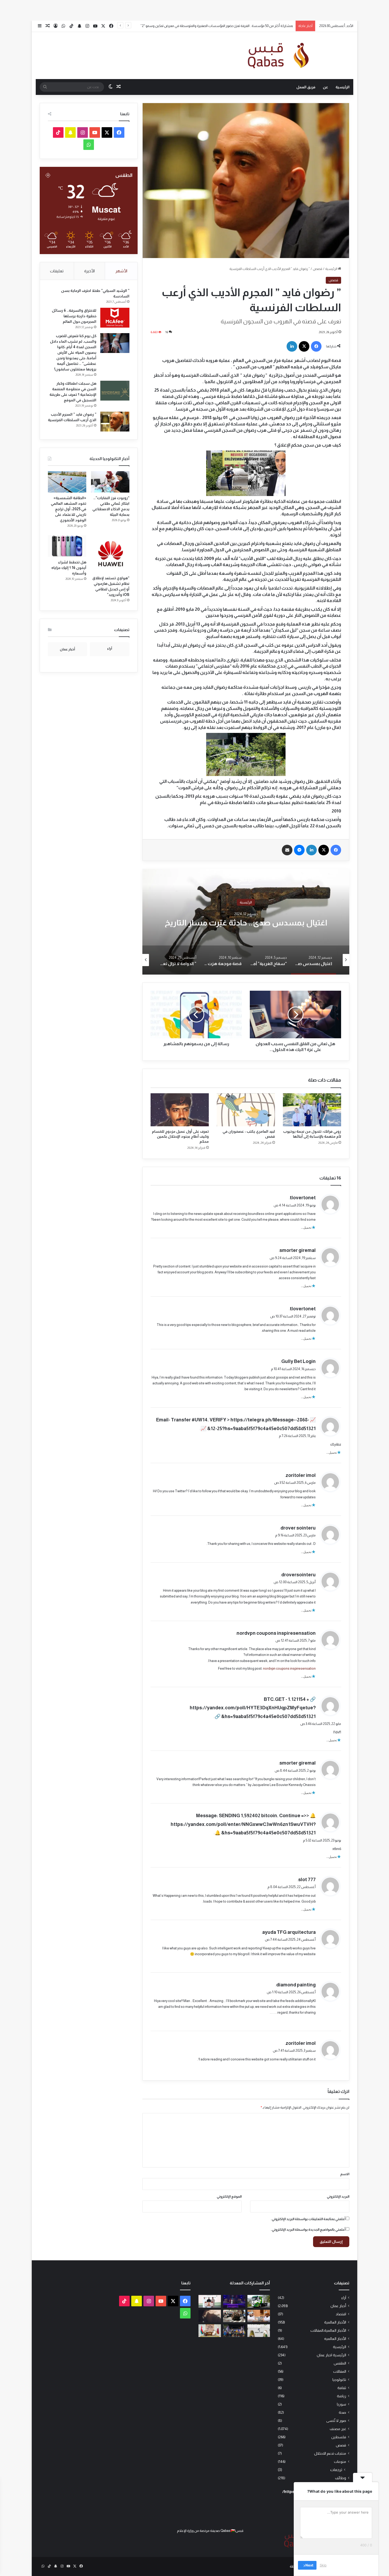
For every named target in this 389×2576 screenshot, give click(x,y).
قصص (318, 269)
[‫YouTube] (95, 132)
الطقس (340, 2363)
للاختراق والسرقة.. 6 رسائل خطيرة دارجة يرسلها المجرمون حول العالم (74, 316)
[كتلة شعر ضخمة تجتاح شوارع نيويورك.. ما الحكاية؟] (234, 2316)
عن (325, 87)
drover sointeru (298, 1528)
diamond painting (296, 1985)
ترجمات (336, 2470)
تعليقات (57, 271)
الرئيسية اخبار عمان (331, 2355)
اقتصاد (341, 2314)
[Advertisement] (230, 10)
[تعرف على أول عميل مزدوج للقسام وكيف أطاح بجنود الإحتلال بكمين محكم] (180, 1110)
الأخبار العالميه (335, 2339)
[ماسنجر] (299, 850)
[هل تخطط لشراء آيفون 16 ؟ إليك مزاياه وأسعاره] (67, 546)
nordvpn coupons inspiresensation (276, 1633)
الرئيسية (343, 87)
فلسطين (339, 2437)
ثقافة (342, 2388)
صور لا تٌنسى (336, 2421)
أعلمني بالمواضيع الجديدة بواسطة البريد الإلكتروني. (308, 2230)
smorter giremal (298, 1250)
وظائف (341, 2478)
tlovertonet (303, 1198)
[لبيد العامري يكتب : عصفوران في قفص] (246, 1110)
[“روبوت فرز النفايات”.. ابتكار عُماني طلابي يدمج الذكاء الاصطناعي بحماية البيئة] (110, 482)
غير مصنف (338, 2429)
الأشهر (121, 271)
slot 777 (307, 1880)
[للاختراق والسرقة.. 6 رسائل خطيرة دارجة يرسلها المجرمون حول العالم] (115, 318)
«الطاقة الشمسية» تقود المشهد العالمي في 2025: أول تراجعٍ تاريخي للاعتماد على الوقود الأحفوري (69, 509)
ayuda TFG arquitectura (289, 1932)
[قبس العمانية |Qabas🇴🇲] (274, 56)
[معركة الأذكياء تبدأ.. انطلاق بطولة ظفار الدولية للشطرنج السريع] (259, 2316)
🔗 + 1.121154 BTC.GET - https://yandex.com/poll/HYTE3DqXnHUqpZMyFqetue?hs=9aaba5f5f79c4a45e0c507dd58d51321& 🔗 (253, 1708)
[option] (246, 922)
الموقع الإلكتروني (229, 2196)
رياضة (341, 2396)
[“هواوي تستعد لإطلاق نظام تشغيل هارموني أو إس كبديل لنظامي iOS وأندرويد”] (110, 554)
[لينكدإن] (292, 346)
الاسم (345, 2174)
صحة (342, 2412)
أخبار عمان (338, 2306)
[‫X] (304, 346)
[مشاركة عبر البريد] (287, 850)
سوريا (341, 2404)
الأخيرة (89, 271)
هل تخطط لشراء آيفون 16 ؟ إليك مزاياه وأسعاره (69, 568)
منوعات (340, 2462)
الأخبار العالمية (335, 2322)
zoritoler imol (301, 1475)
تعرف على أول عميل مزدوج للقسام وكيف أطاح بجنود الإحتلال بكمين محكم (180, 1136)
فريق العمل (306, 87)
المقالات (340, 2371)
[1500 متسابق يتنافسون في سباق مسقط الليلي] (234, 2331)
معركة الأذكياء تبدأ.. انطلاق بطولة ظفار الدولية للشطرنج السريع (249, 26)
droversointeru (298, 1575)
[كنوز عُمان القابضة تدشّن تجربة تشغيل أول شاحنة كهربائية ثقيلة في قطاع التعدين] (259, 2301)
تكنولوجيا (339, 2380)
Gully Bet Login (298, 1361)
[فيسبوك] (316, 346)
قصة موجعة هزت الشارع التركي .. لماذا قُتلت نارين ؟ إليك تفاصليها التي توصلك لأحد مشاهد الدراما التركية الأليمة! (246, 927)
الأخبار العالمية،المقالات (328, 2331)
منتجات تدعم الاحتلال (330, 2453)
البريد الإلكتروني (338, 2196)
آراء (344, 2298)
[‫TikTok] (58, 132)
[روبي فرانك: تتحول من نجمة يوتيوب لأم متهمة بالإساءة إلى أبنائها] (312, 1110)
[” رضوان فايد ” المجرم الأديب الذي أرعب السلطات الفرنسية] (115, 422)
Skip (323, 2565)
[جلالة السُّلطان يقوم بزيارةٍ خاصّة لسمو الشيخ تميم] (210, 2331)
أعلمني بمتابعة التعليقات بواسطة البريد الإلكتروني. (308, 2219)
